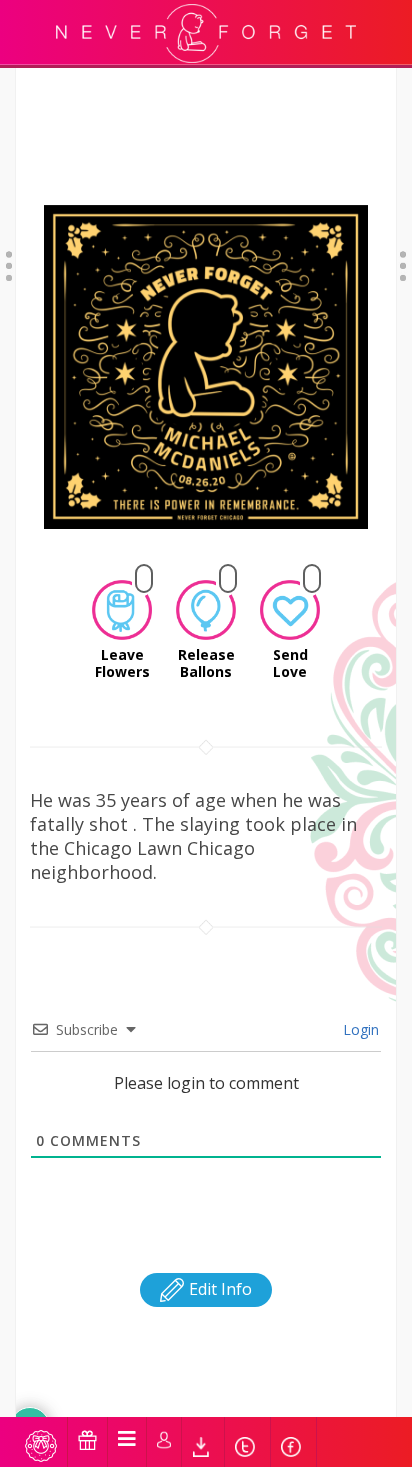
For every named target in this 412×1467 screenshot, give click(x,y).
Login (359, 1029)
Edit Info (218, 1289)
